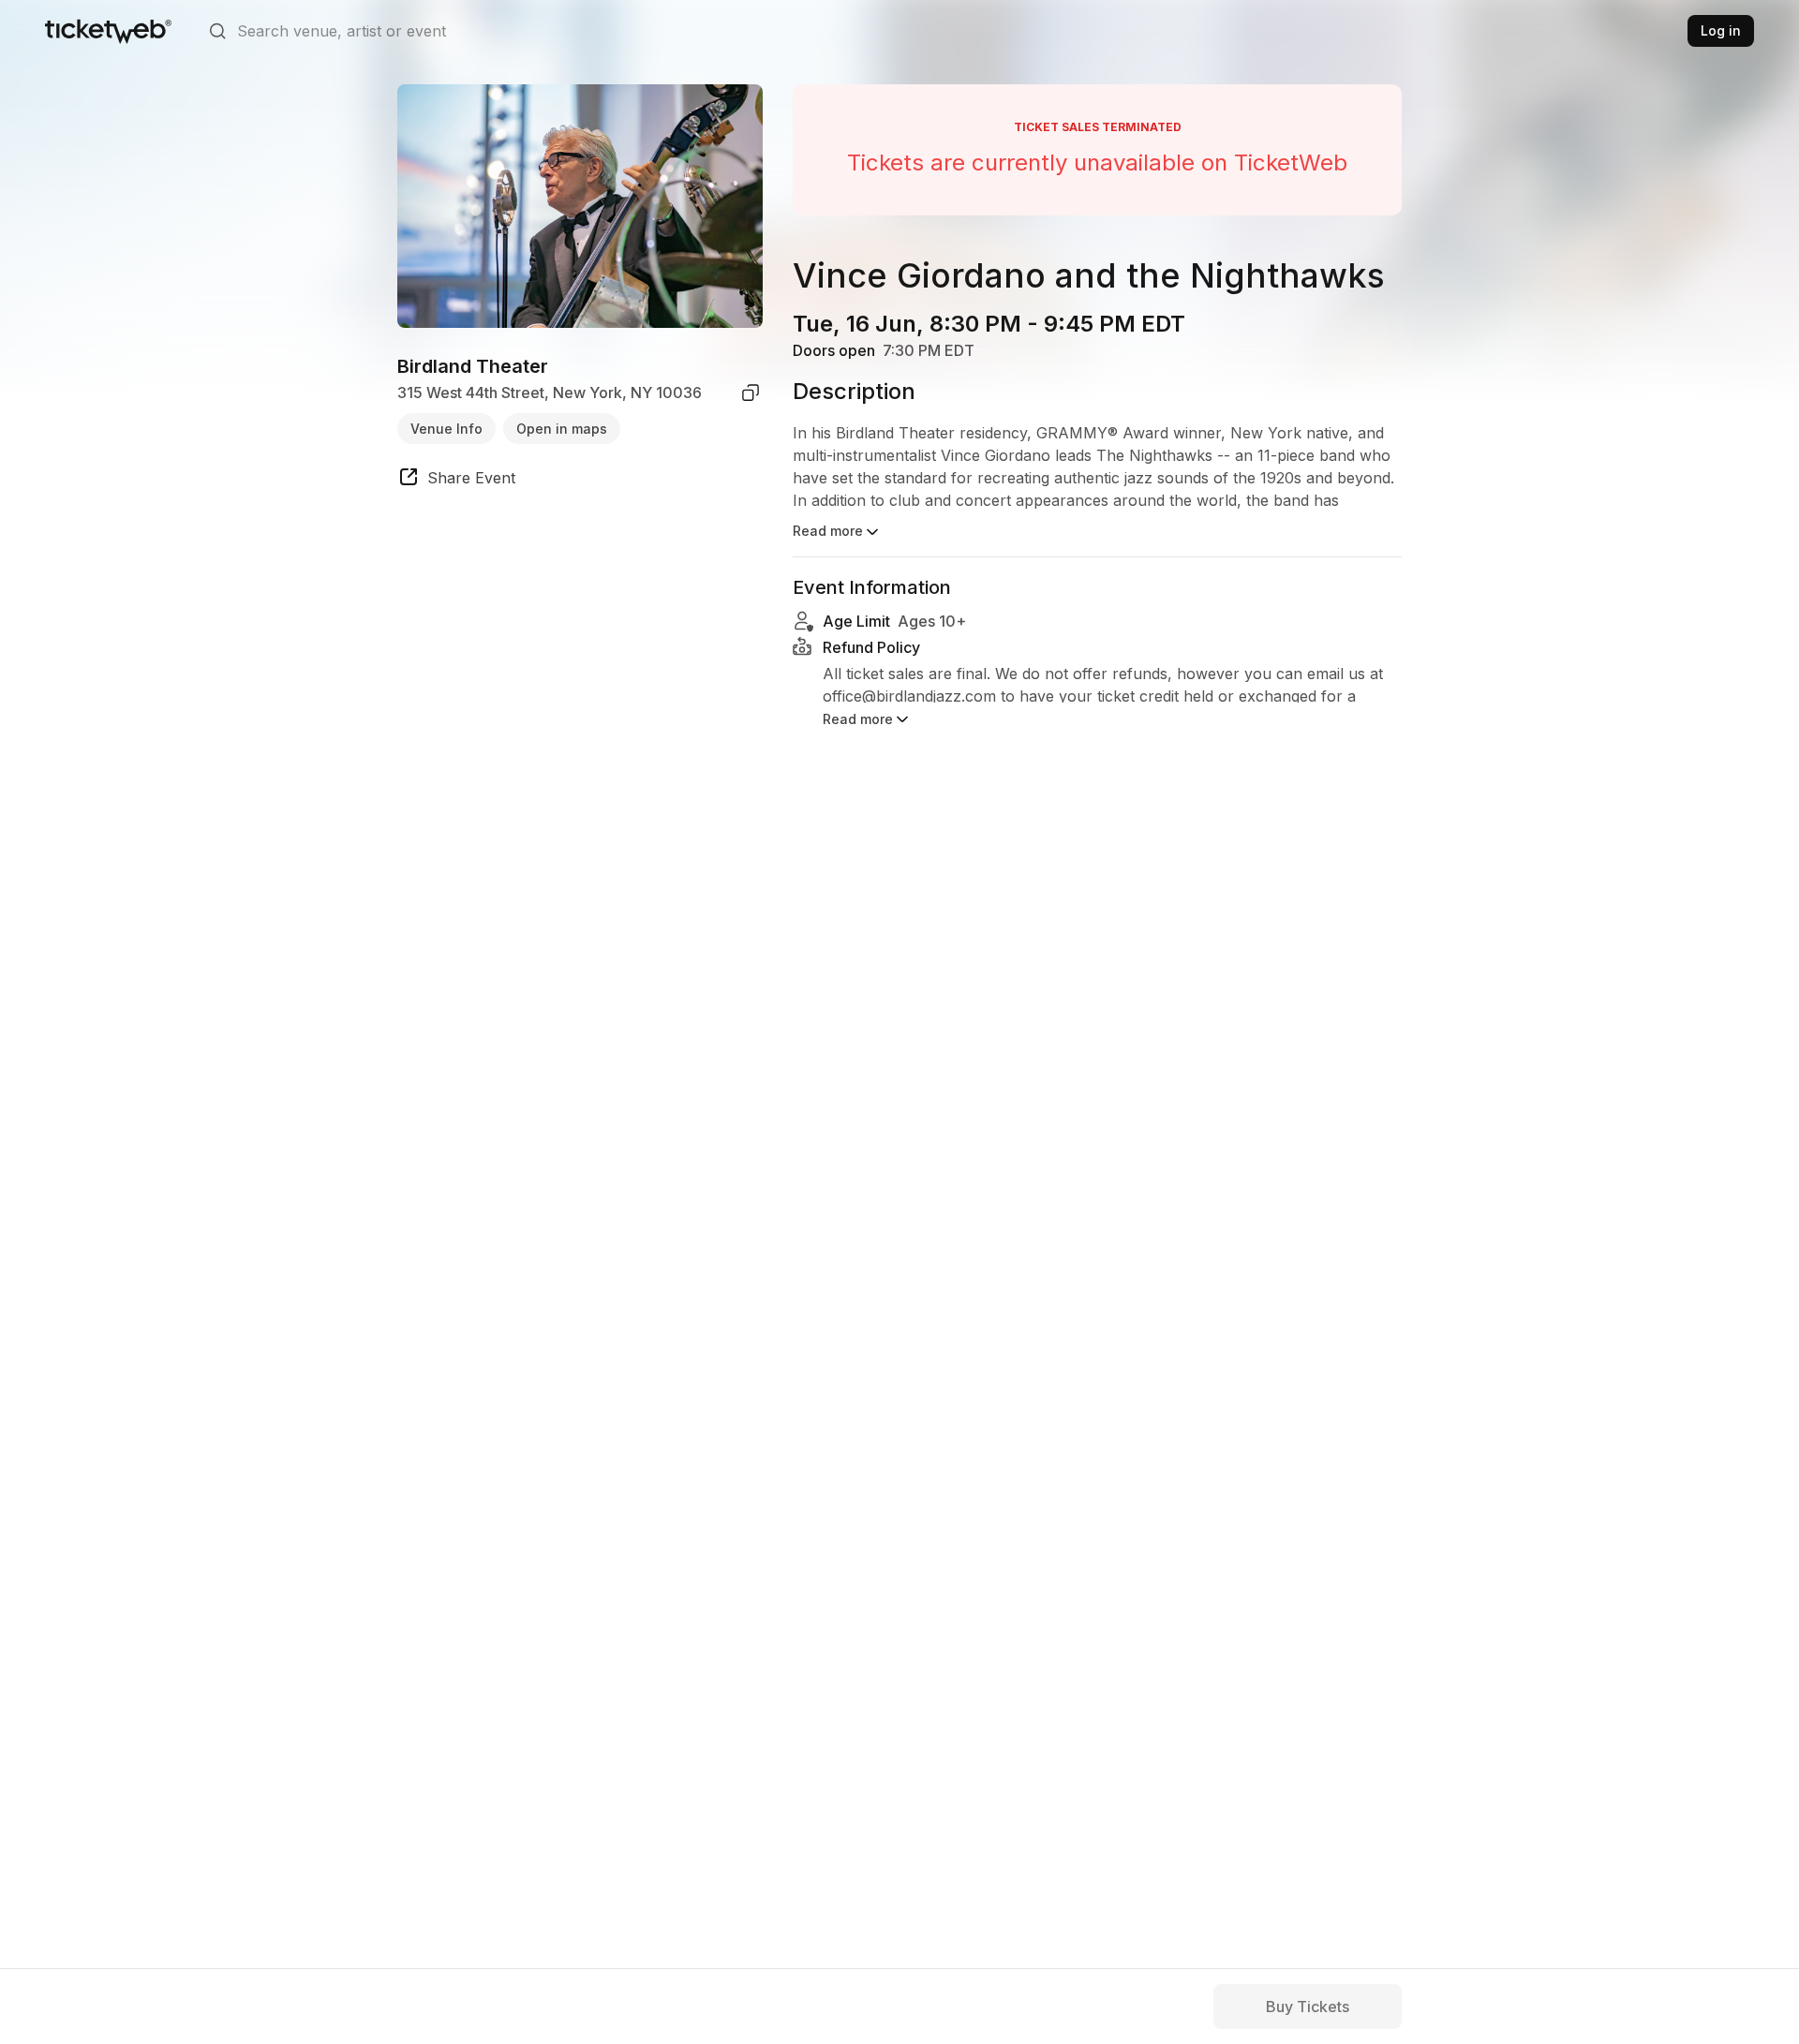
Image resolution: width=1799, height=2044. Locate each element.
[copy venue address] (751, 393)
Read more (828, 531)
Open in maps (562, 428)
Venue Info (446, 428)
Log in (1721, 30)
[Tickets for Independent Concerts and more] (108, 31)
